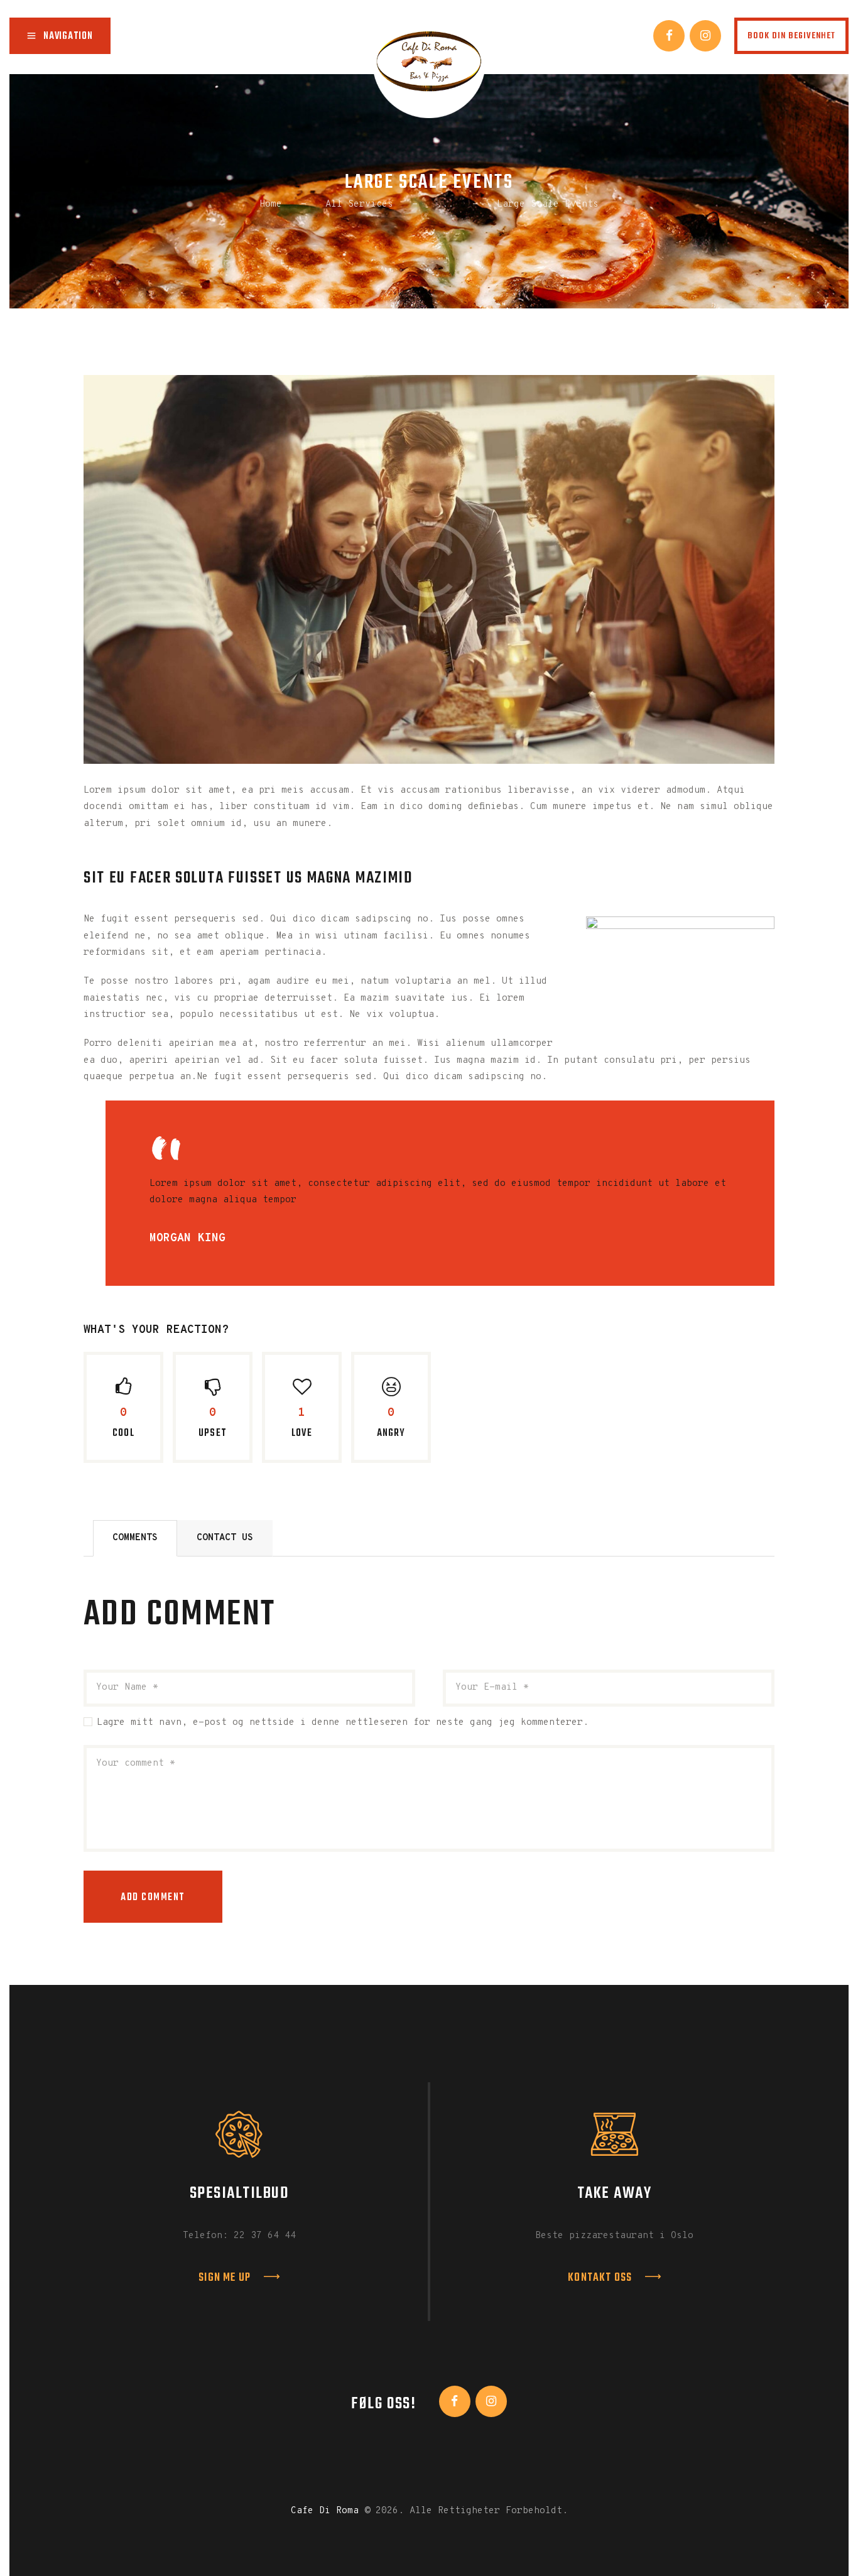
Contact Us (225, 1538)
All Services (359, 204)
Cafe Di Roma (325, 2511)
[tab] (135, 1538)
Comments (135, 1538)
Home (271, 204)
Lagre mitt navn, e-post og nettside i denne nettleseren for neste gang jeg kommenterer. (343, 1723)
